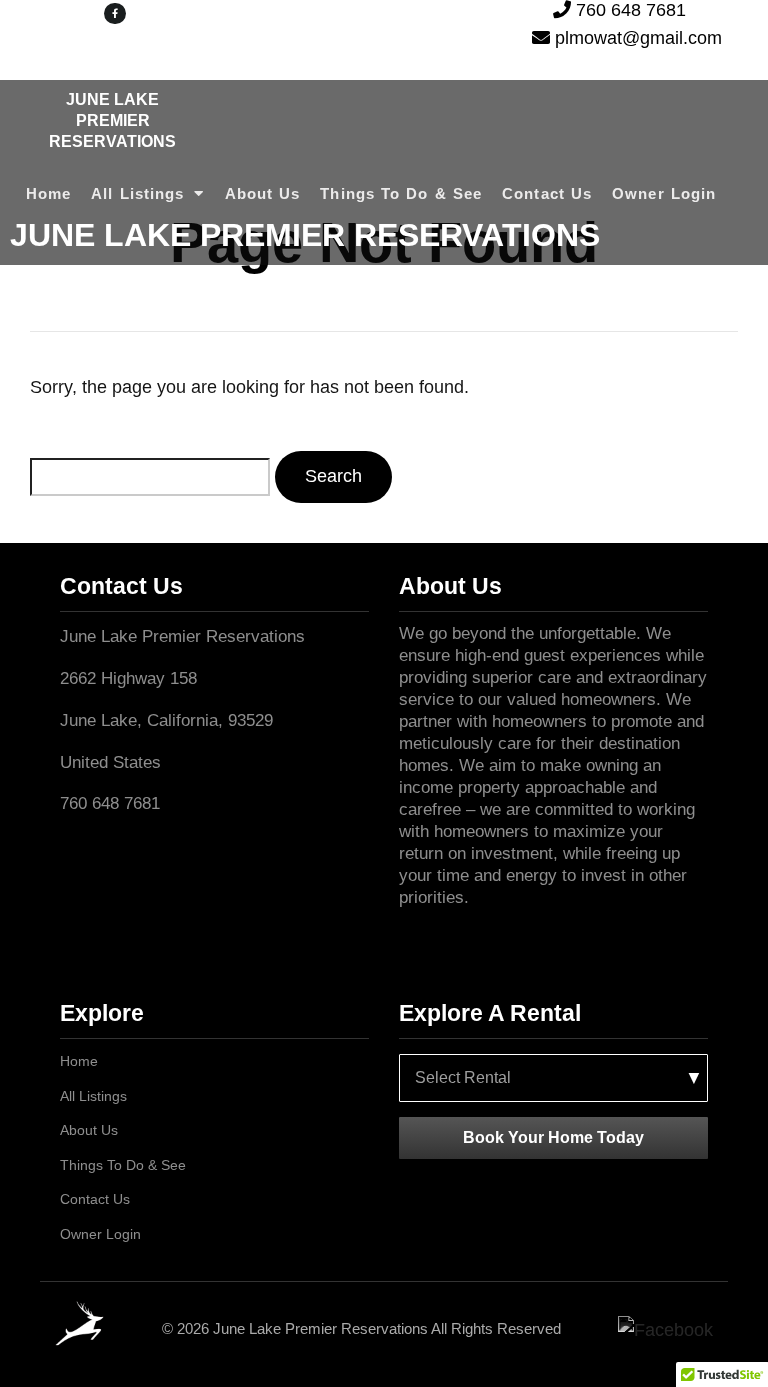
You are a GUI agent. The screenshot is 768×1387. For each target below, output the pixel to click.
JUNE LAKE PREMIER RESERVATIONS (112, 120)
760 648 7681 (628, 9)
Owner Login (664, 193)
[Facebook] (665, 1330)
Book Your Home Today (553, 1137)
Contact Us (547, 193)
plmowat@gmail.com (636, 37)
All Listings (137, 193)
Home (48, 193)
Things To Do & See (401, 193)
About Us (263, 193)
